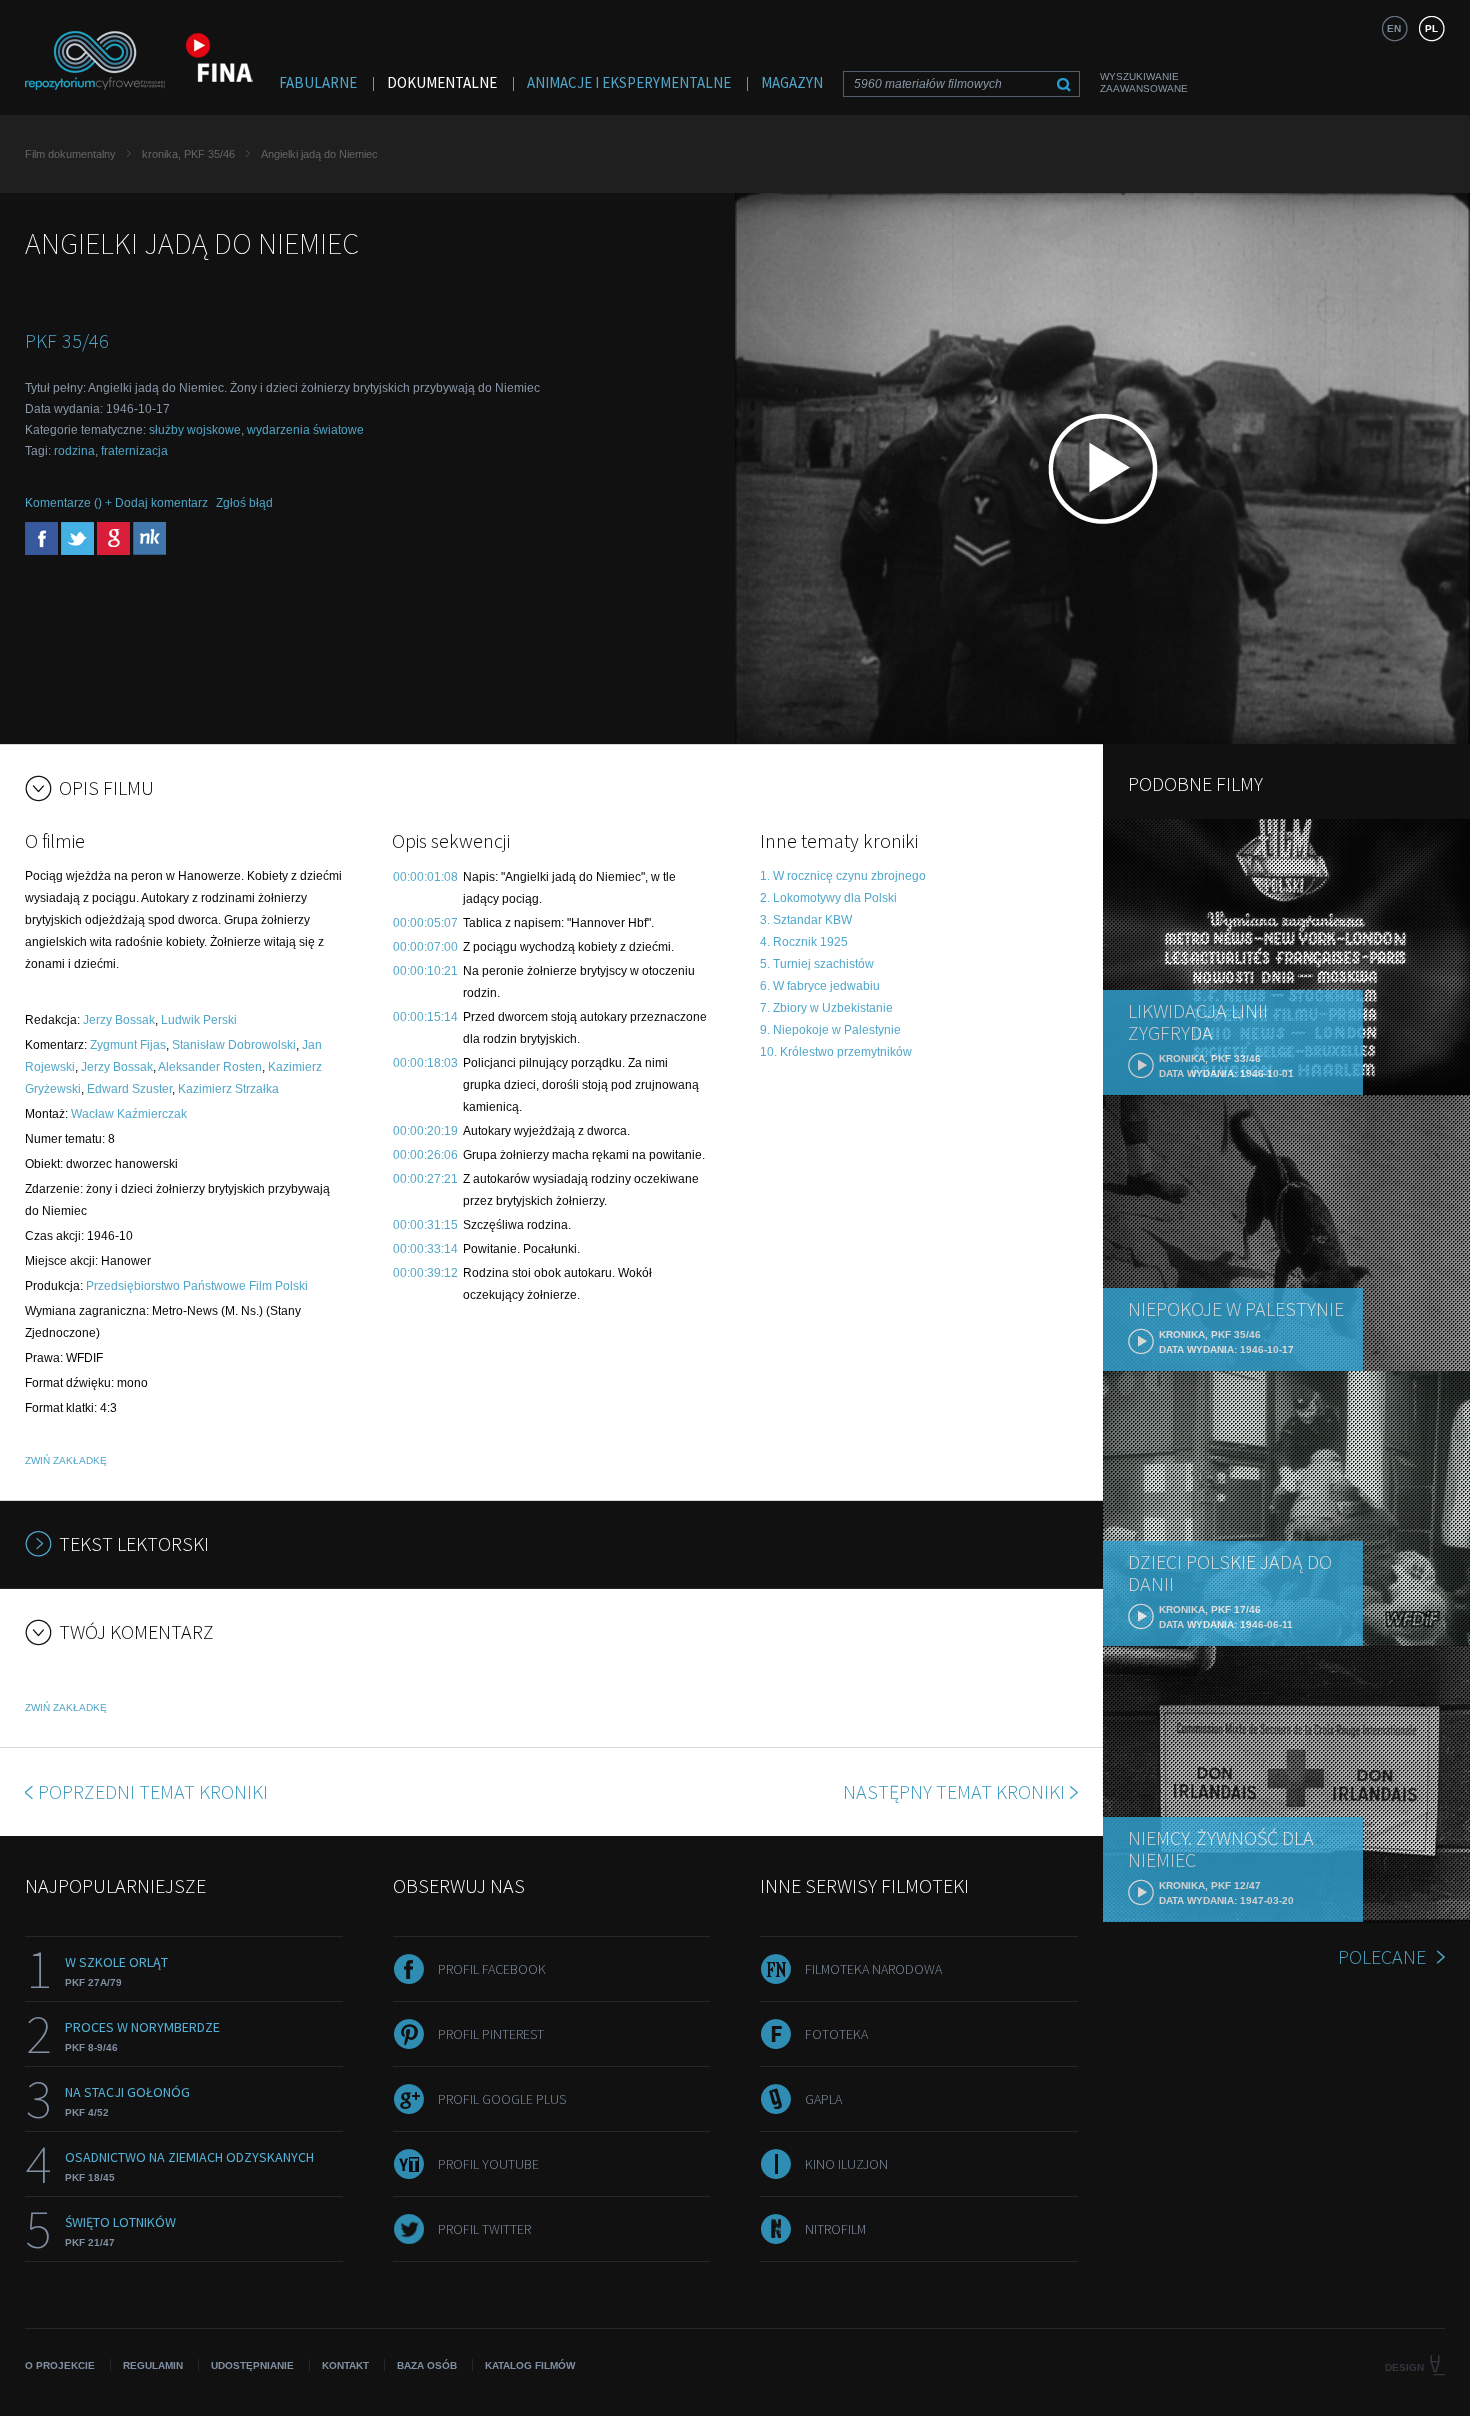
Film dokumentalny (70, 154)
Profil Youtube (488, 2164)
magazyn (792, 82)
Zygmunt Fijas (128, 1045)
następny (954, 1791)
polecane (1382, 1956)
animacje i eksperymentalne (629, 82)
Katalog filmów (530, 2365)
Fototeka (836, 2034)
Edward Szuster (129, 1089)
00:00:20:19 (425, 1131)
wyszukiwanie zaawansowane (1144, 82)
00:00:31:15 (425, 1225)
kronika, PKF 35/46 (188, 154)
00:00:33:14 (425, 1249)
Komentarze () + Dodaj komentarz (116, 503)
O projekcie (60, 2365)
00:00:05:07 (425, 923)
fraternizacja (134, 451)
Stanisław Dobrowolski (234, 1045)
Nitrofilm (835, 2229)
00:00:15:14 (425, 1017)
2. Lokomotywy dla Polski (828, 898)
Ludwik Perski (199, 1020)
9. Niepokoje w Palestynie (830, 1030)
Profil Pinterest (491, 2034)
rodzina (74, 451)
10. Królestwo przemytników (836, 1052)
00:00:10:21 (425, 971)
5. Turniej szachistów (817, 964)
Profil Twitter (484, 2229)
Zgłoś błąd (244, 503)
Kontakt (345, 2365)
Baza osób (427, 2365)
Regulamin (153, 2365)
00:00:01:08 (425, 877)
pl (1431, 28)
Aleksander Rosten (210, 1067)
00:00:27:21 (425, 1179)
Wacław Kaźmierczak (129, 1114)
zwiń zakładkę (66, 1460)
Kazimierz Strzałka (228, 1089)
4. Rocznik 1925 (804, 942)
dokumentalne (442, 82)
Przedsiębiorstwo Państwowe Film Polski (197, 1286)
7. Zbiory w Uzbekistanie (826, 1008)
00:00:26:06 (425, 1155)
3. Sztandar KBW (806, 920)
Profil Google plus (502, 2099)
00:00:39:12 (425, 1273)
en (1394, 28)
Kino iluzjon (846, 2164)
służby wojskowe (195, 430)
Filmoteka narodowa (873, 1969)
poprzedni (153, 1791)
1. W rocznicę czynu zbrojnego (843, 876)
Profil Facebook (492, 1969)
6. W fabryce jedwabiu (820, 986)
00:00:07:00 (425, 947)
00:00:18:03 (425, 1063)
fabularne (318, 82)
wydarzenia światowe (305, 430)
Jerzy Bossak (119, 1020)
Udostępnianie (252, 2365)
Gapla (823, 2099)
